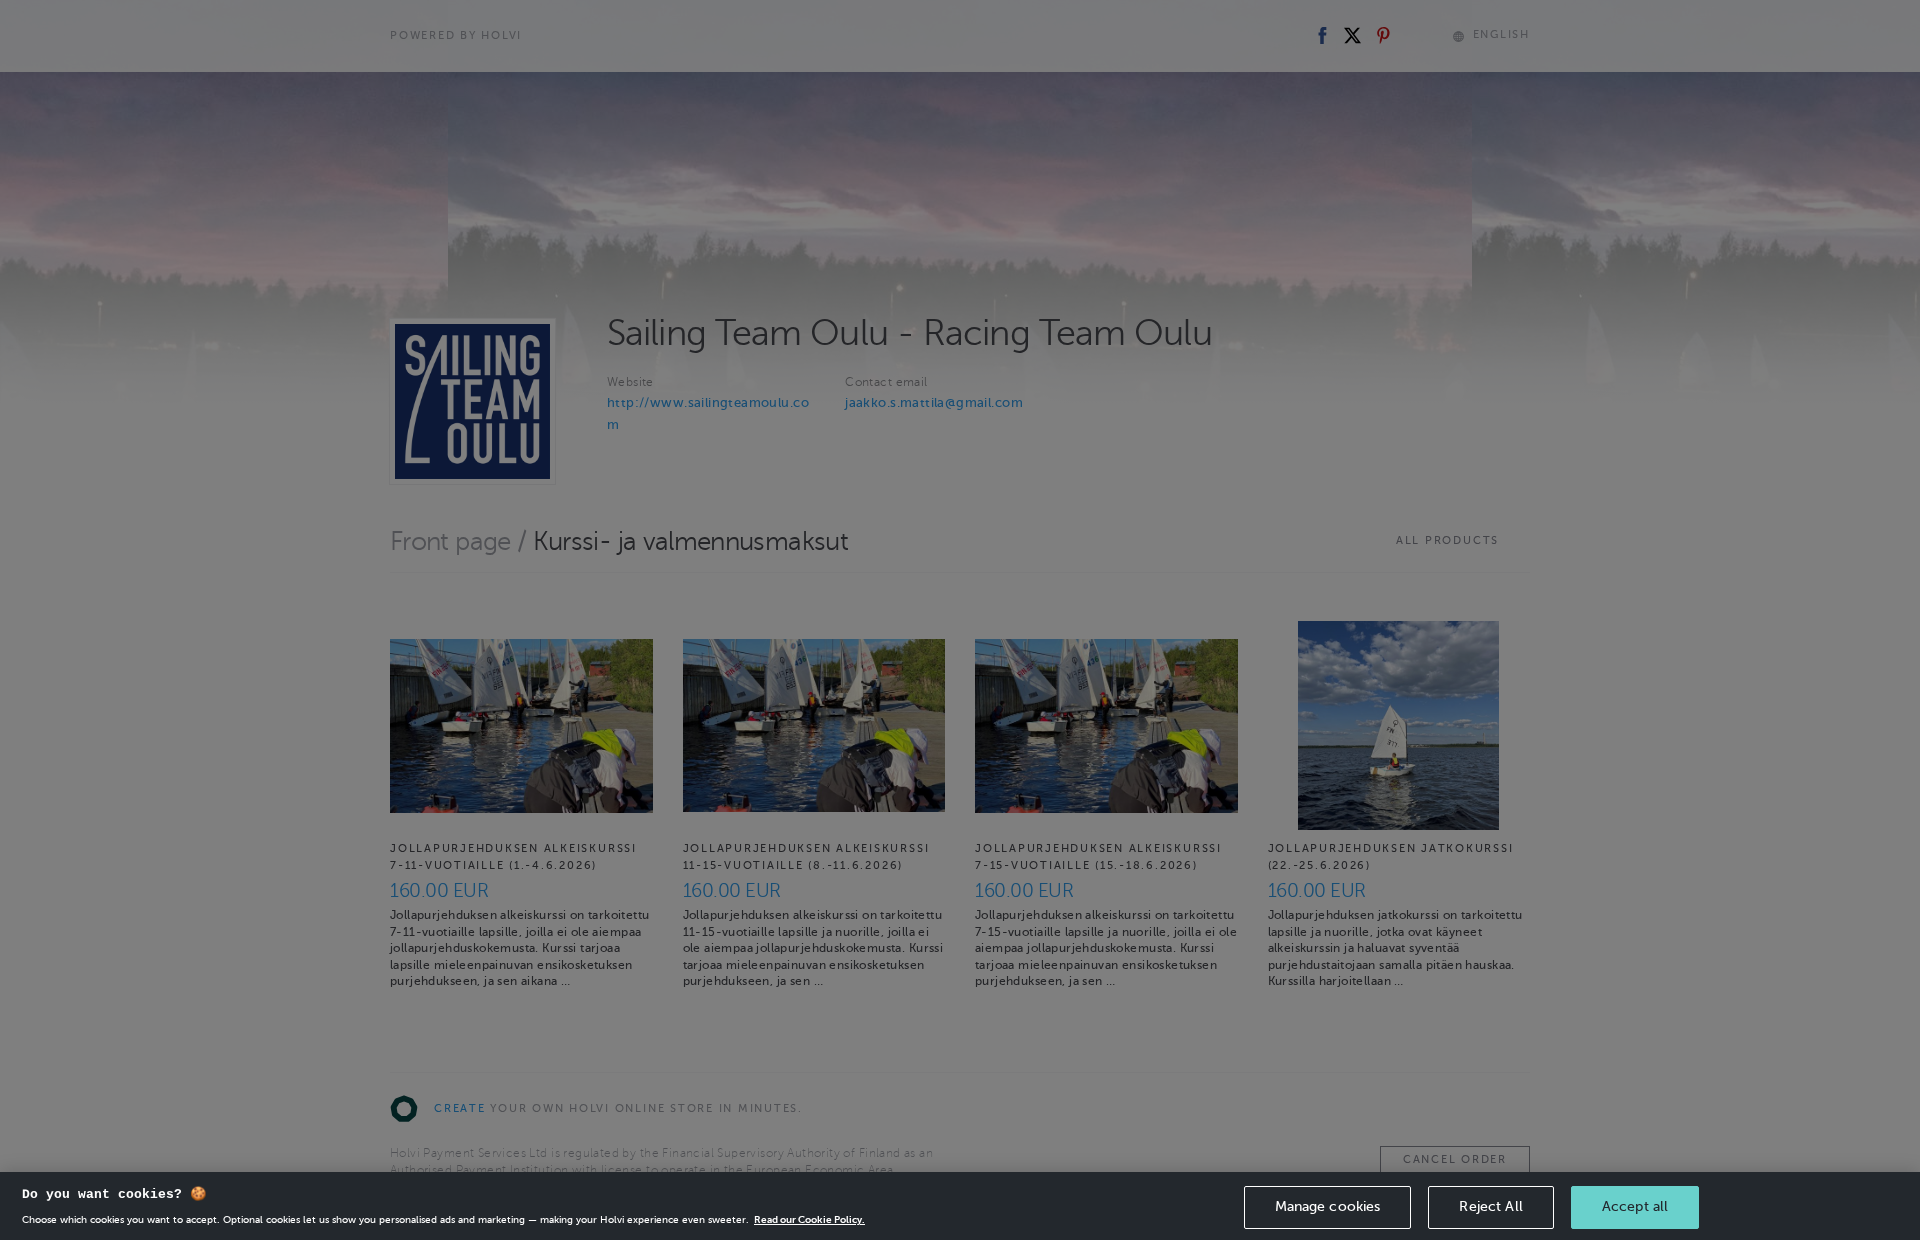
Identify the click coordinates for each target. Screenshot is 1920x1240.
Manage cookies (1328, 1206)
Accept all (1635, 1206)
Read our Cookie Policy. (809, 1219)
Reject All (1490, 1206)
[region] (960, 1206)
